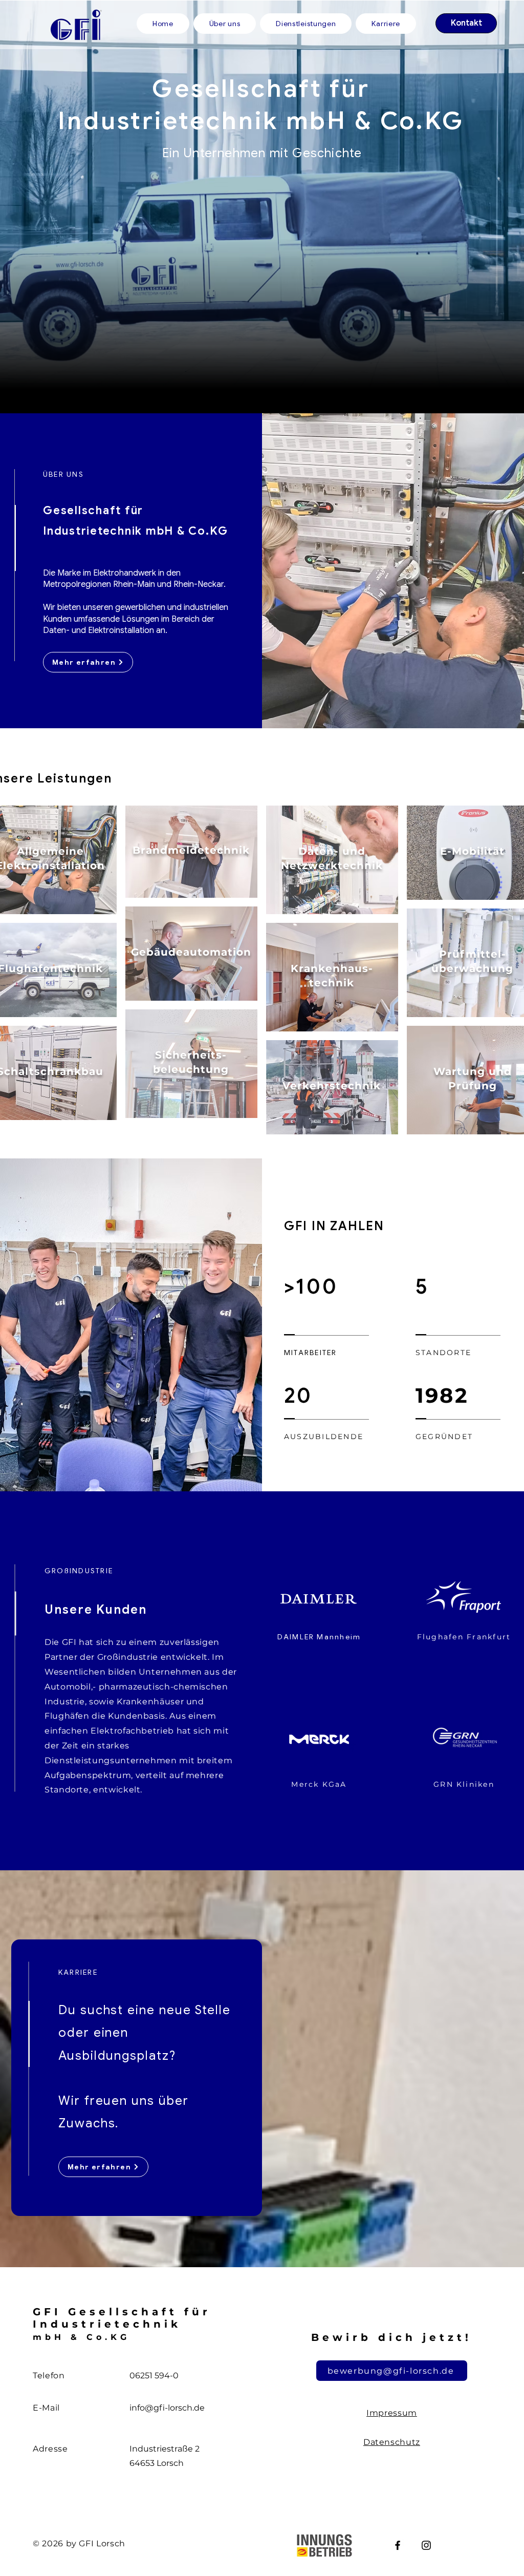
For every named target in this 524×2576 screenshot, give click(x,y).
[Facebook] (398, 2545)
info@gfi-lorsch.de (167, 2408)
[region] (191, 852)
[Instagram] (426, 2545)
